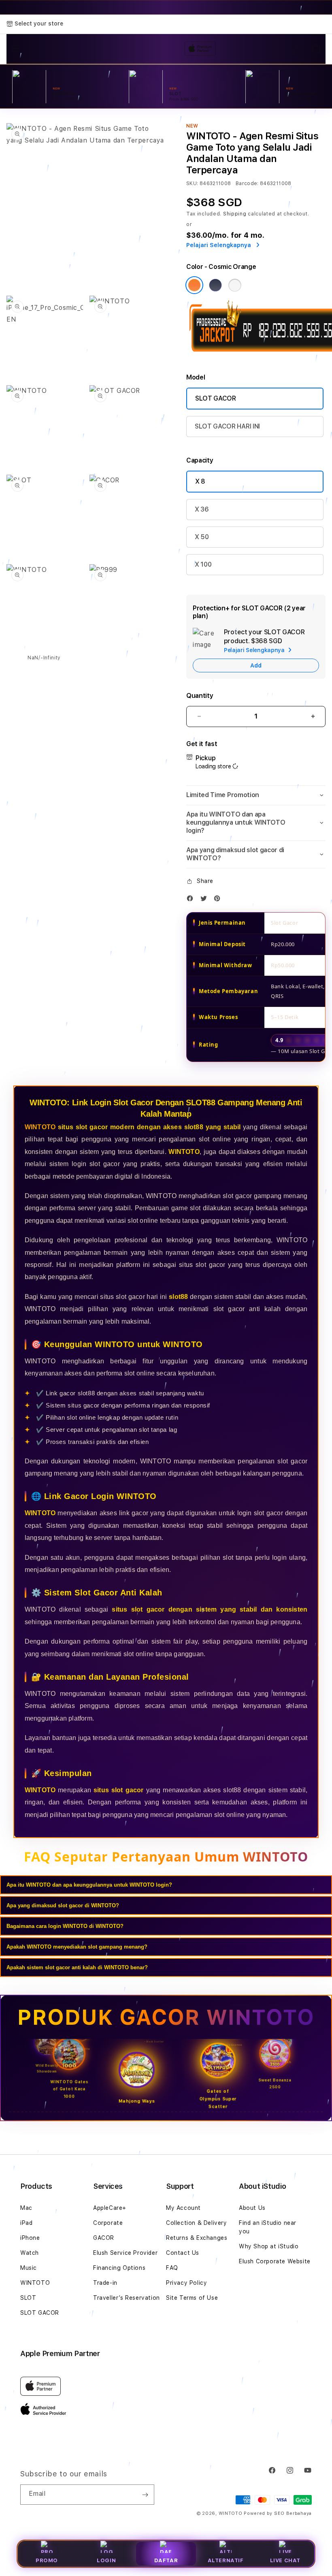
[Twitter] (206, 900)
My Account (183, 2208)
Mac (26, 2208)
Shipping (235, 214)
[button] (256, 795)
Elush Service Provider (125, 2253)
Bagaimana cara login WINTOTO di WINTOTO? (65, 1926)
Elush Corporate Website (275, 2261)
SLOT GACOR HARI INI (227, 426)
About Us (252, 2208)
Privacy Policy (186, 2283)
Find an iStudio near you (268, 2227)
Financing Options (119, 2268)
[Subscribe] (145, 2495)
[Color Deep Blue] (215, 285)
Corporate (108, 2223)
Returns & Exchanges (197, 2238)
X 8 (200, 481)
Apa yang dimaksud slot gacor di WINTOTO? (63, 1905)
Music (29, 2268)
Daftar (166, 2560)
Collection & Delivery (197, 2223)
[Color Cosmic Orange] (194, 285)
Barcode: (247, 183)
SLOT (28, 2298)
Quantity (200, 696)
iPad (26, 2223)
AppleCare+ (110, 2208)
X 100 (203, 564)
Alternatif (226, 2560)
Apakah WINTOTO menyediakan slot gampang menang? (77, 1947)
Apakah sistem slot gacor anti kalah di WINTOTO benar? (77, 1967)
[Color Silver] (235, 285)
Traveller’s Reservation (127, 2298)
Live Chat (285, 2560)
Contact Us (183, 2253)
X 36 (202, 509)
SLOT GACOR (216, 398)
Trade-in (105, 2283)
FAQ (172, 2268)
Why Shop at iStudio (269, 2246)
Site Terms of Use (192, 2298)
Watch (30, 2253)
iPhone (30, 2238)
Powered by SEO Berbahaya (278, 2513)
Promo (47, 2560)
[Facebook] (192, 900)
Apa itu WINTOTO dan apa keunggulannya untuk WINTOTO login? (89, 1885)
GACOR (104, 2238)
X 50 (202, 537)
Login (106, 2560)
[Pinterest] (219, 900)
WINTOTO (40, 1127)
